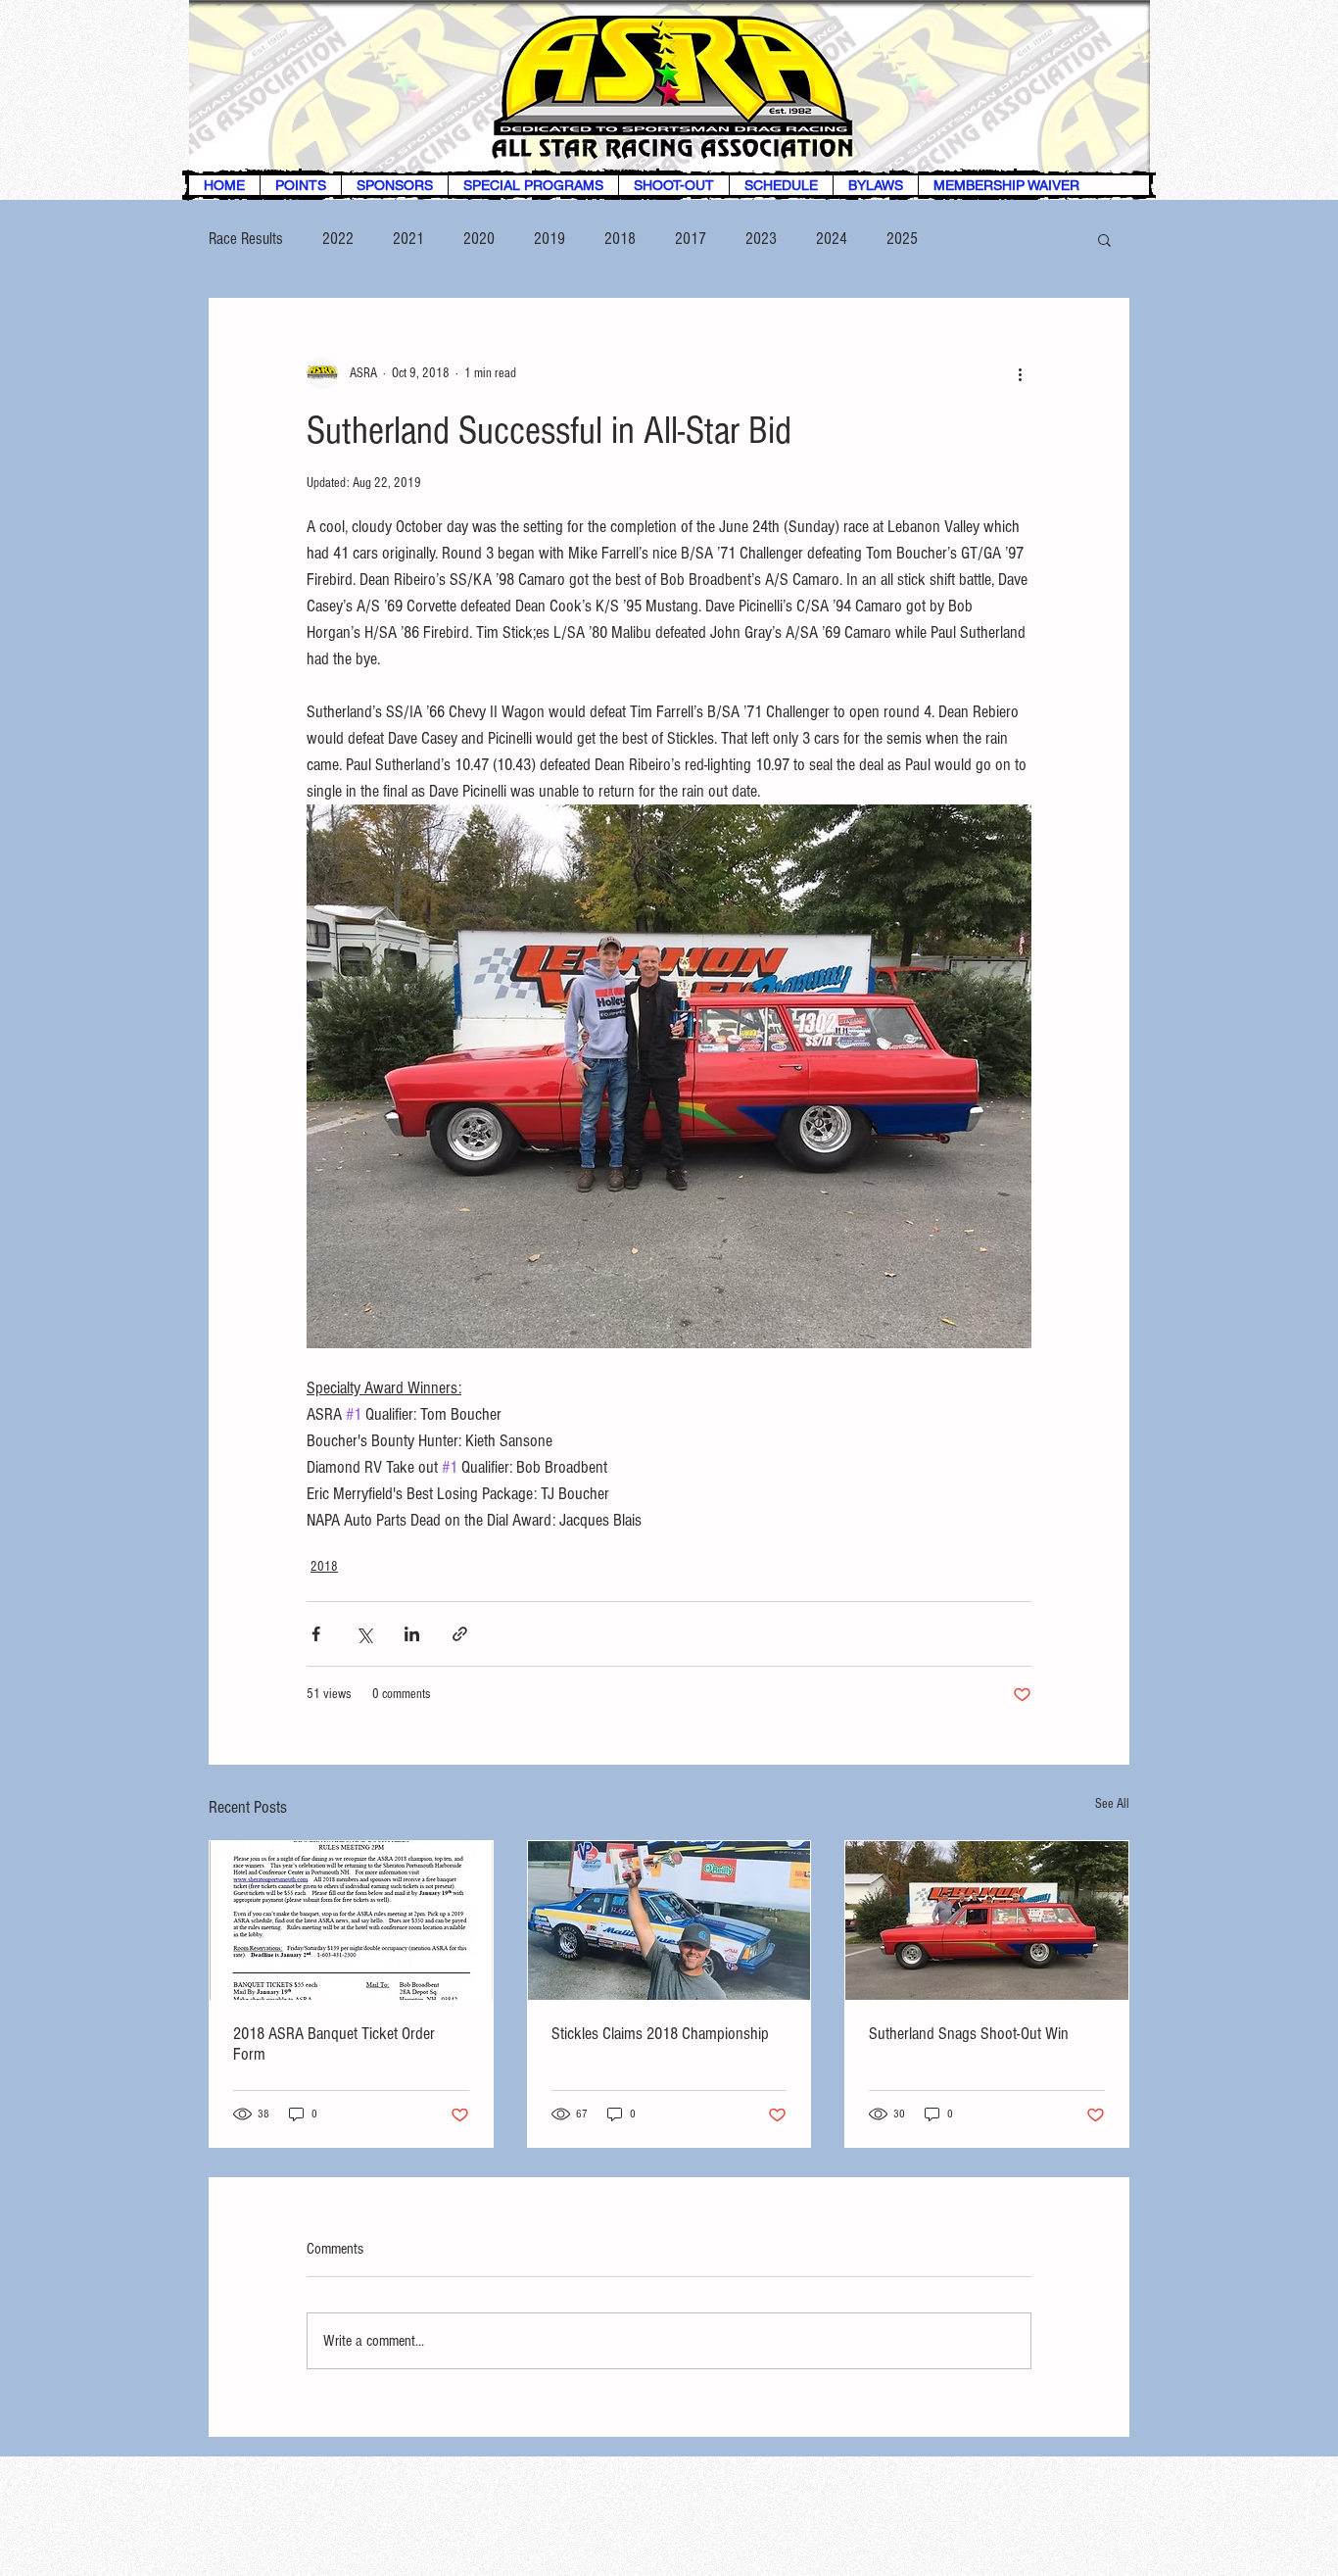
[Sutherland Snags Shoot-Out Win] (987, 1920)
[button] (1104, 239)
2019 (550, 239)
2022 (338, 239)
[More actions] (1020, 373)
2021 (408, 239)
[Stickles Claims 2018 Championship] (669, 1920)
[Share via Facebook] (316, 1634)
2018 (620, 239)
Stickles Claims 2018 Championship (660, 2034)
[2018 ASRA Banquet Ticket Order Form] (351, 1920)
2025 (902, 239)
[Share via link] (460, 1634)
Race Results (246, 239)
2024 (832, 239)
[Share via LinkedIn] (412, 1634)
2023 (761, 239)
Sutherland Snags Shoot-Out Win (969, 2034)
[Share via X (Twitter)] (364, 1634)
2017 (691, 239)
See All (1112, 1804)
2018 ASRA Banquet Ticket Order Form (334, 2044)
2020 (479, 239)
